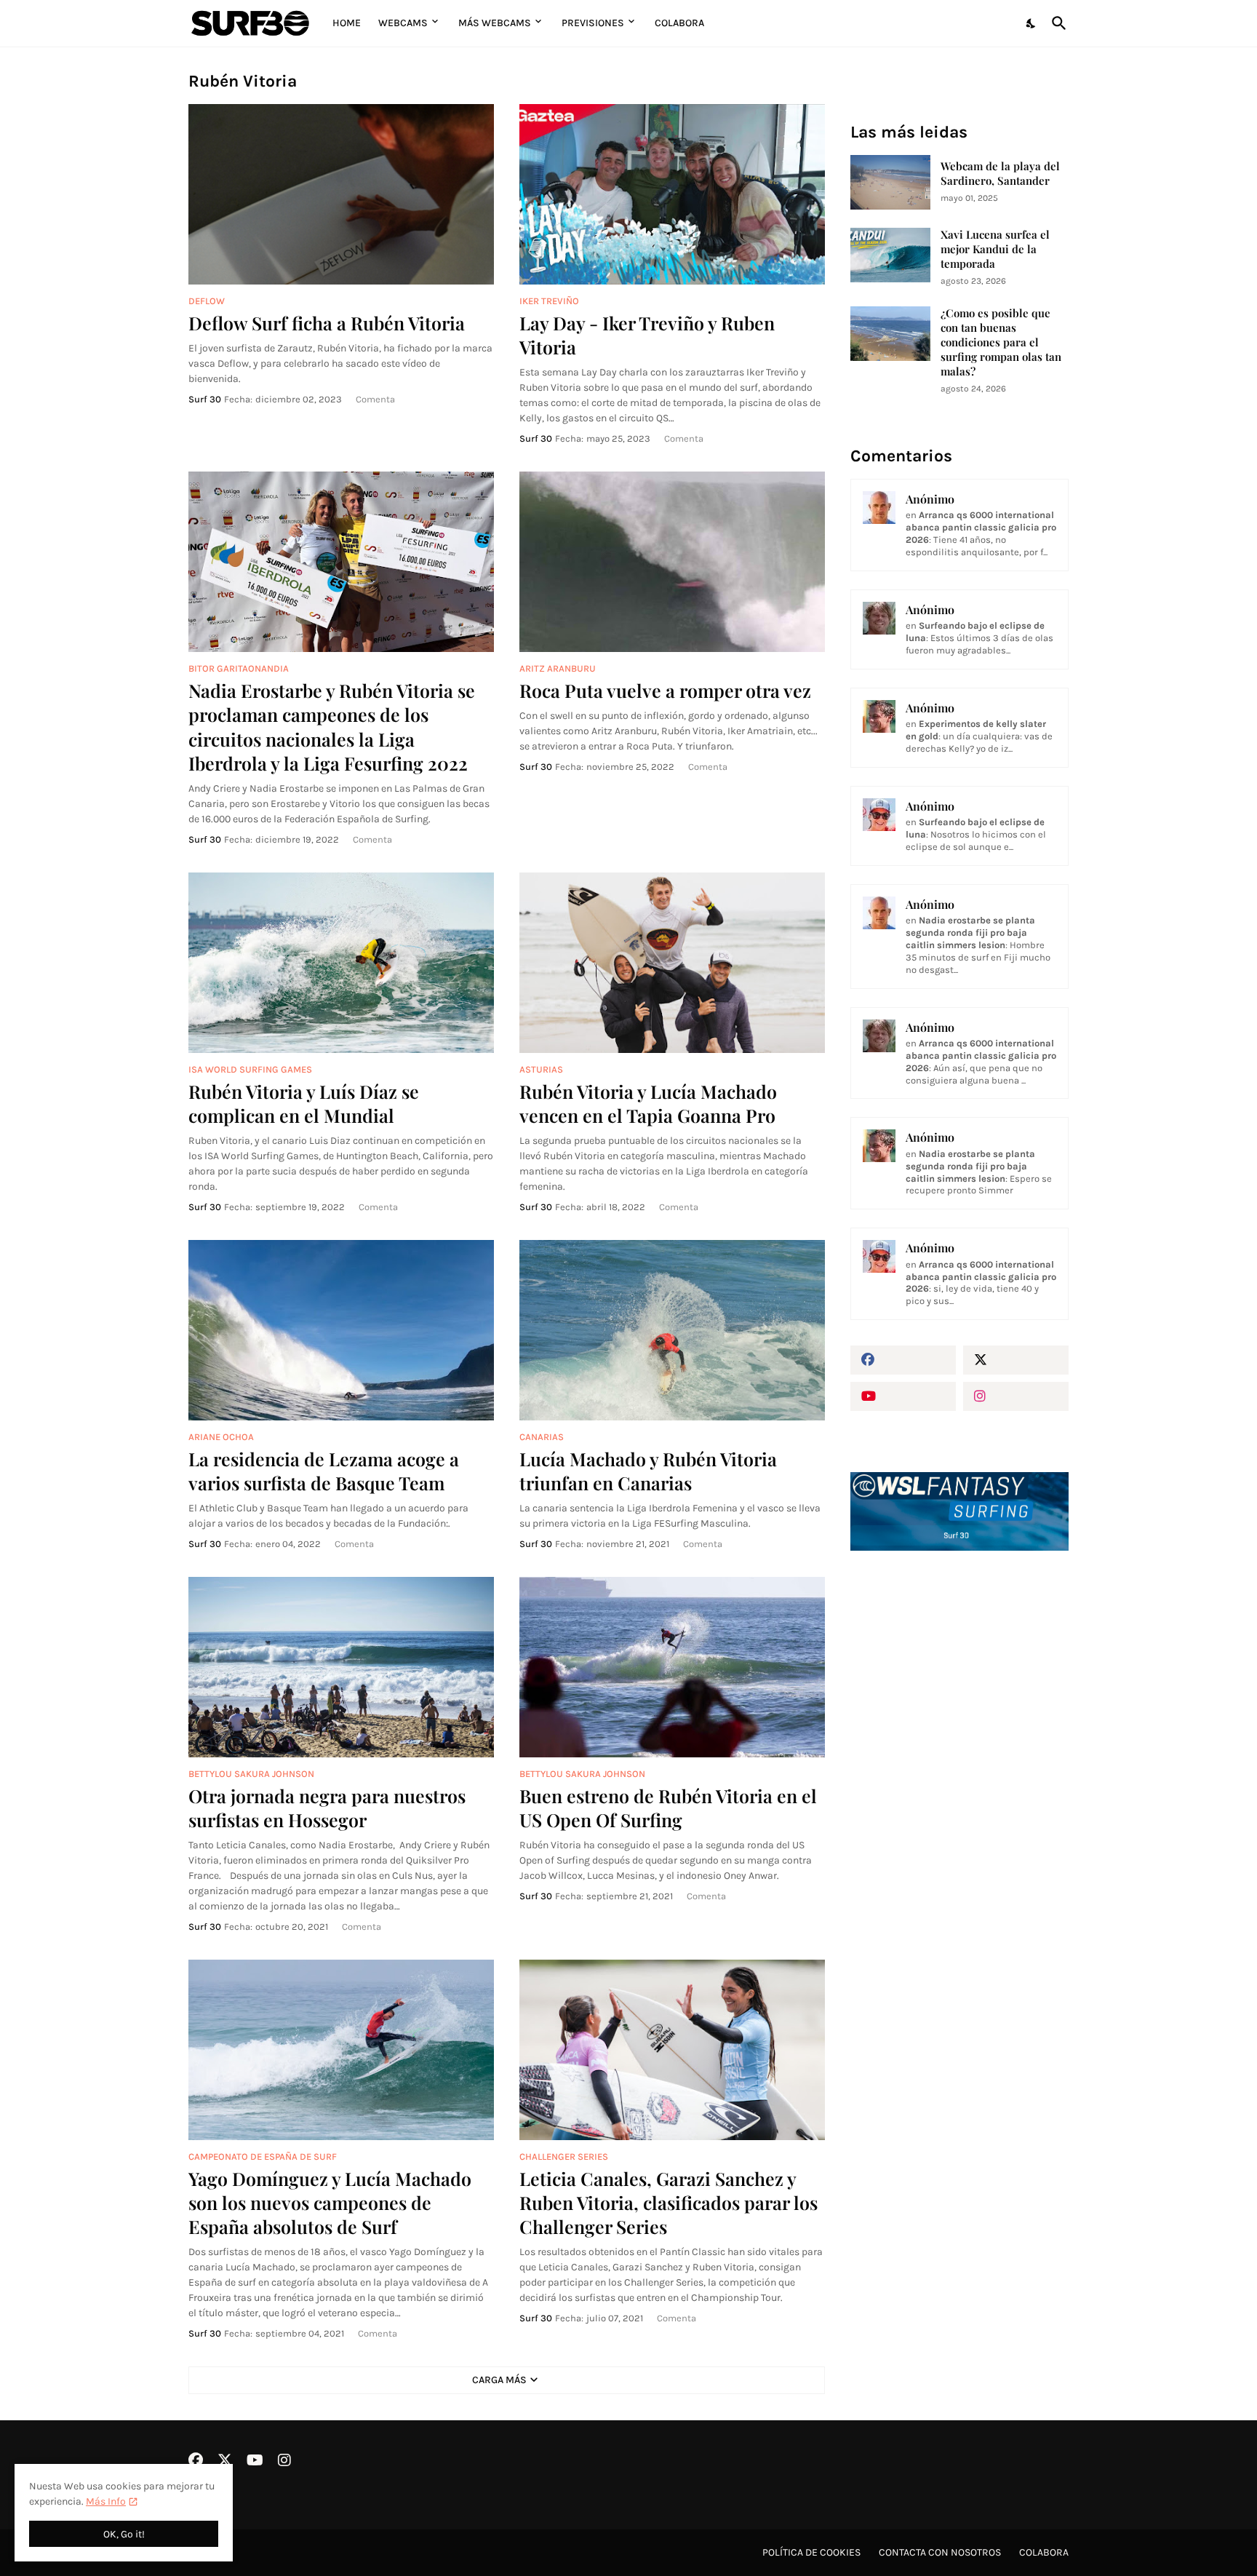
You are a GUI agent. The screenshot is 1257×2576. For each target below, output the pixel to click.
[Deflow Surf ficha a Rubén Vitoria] (341, 194)
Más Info (106, 2501)
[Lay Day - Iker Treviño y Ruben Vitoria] (672, 194)
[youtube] (903, 1396)
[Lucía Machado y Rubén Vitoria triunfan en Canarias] (672, 1330)
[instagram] (1016, 1396)
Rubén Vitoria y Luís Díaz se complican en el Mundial (304, 1103)
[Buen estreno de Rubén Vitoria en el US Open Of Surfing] (672, 1667)
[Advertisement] (959, 1808)
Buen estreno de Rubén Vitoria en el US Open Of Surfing (668, 1808)
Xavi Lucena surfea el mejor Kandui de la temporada (995, 249)
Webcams (403, 23)
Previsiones (593, 23)
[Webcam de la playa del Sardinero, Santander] (890, 182)
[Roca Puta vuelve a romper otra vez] (672, 562)
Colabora (679, 23)
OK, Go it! (124, 2534)
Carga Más (499, 2380)
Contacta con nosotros (940, 2552)
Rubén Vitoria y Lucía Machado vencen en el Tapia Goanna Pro (648, 1103)
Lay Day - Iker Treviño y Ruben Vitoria (647, 335)
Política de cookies (811, 2552)
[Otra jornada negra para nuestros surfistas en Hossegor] (341, 1667)
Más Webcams (495, 23)
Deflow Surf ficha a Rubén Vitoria (327, 323)
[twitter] (1016, 1360)
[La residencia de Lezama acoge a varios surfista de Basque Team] (341, 1330)
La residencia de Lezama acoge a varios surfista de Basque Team (324, 1471)
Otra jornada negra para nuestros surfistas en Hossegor (327, 1808)
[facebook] (903, 1360)
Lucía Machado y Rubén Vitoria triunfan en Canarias (648, 1471)
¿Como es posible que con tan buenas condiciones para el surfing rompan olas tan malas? (1001, 342)
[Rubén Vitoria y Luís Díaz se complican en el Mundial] (341, 963)
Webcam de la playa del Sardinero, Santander (1000, 174)
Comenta (375, 399)
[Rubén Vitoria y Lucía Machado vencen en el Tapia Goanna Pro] (672, 963)
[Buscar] (1056, 23)
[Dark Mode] (1031, 23)
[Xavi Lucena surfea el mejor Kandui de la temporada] (890, 255)
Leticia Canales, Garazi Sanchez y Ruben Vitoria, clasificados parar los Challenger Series (669, 2203)
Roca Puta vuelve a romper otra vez (665, 690)
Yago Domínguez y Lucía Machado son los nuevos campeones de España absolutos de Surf (330, 2203)
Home (347, 23)
